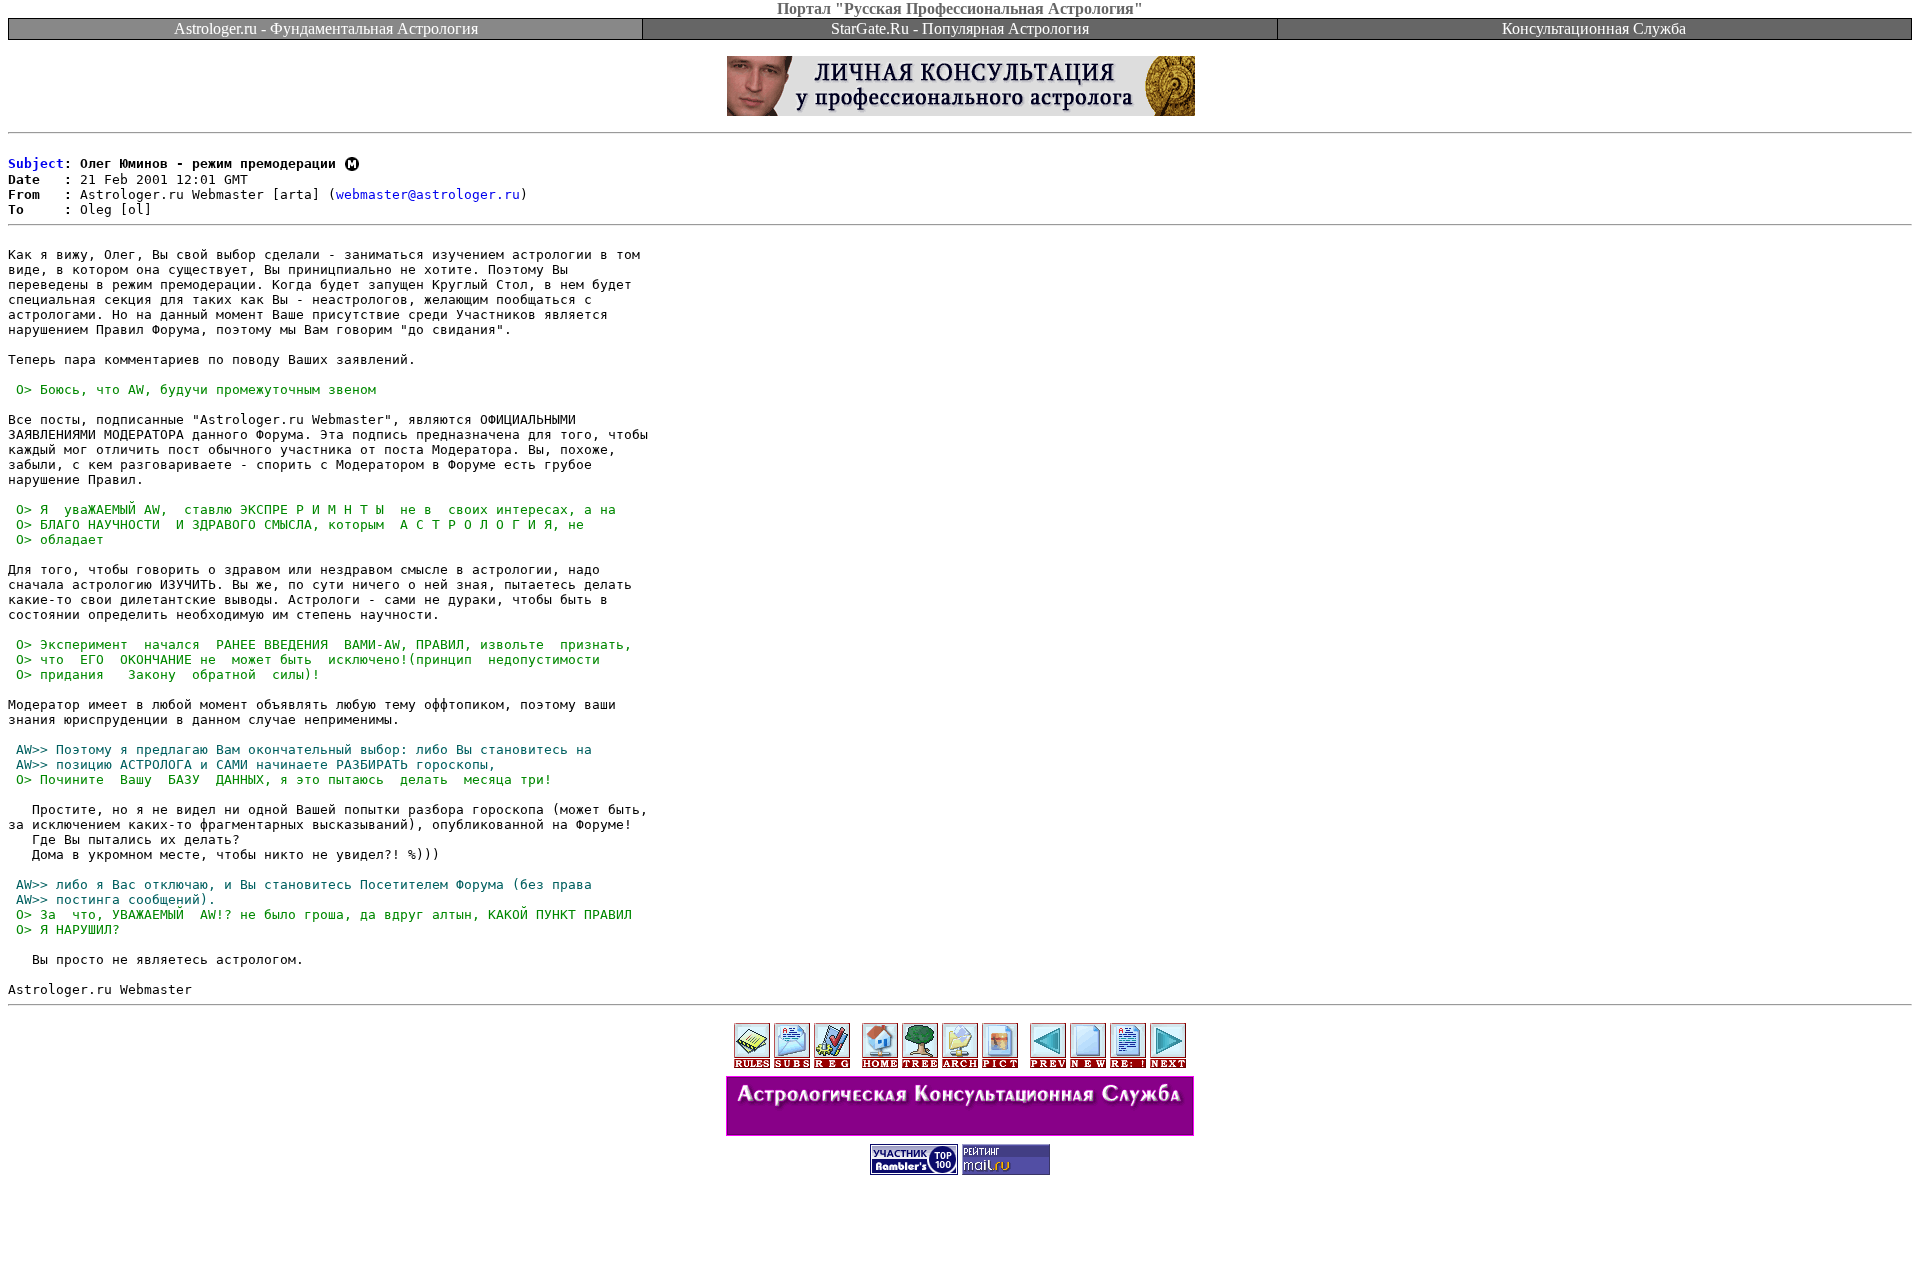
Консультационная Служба (1594, 28)
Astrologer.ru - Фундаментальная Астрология (326, 28)
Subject (36, 163)
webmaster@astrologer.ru (428, 194)
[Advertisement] (960, 1234)
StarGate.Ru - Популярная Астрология (960, 28)
